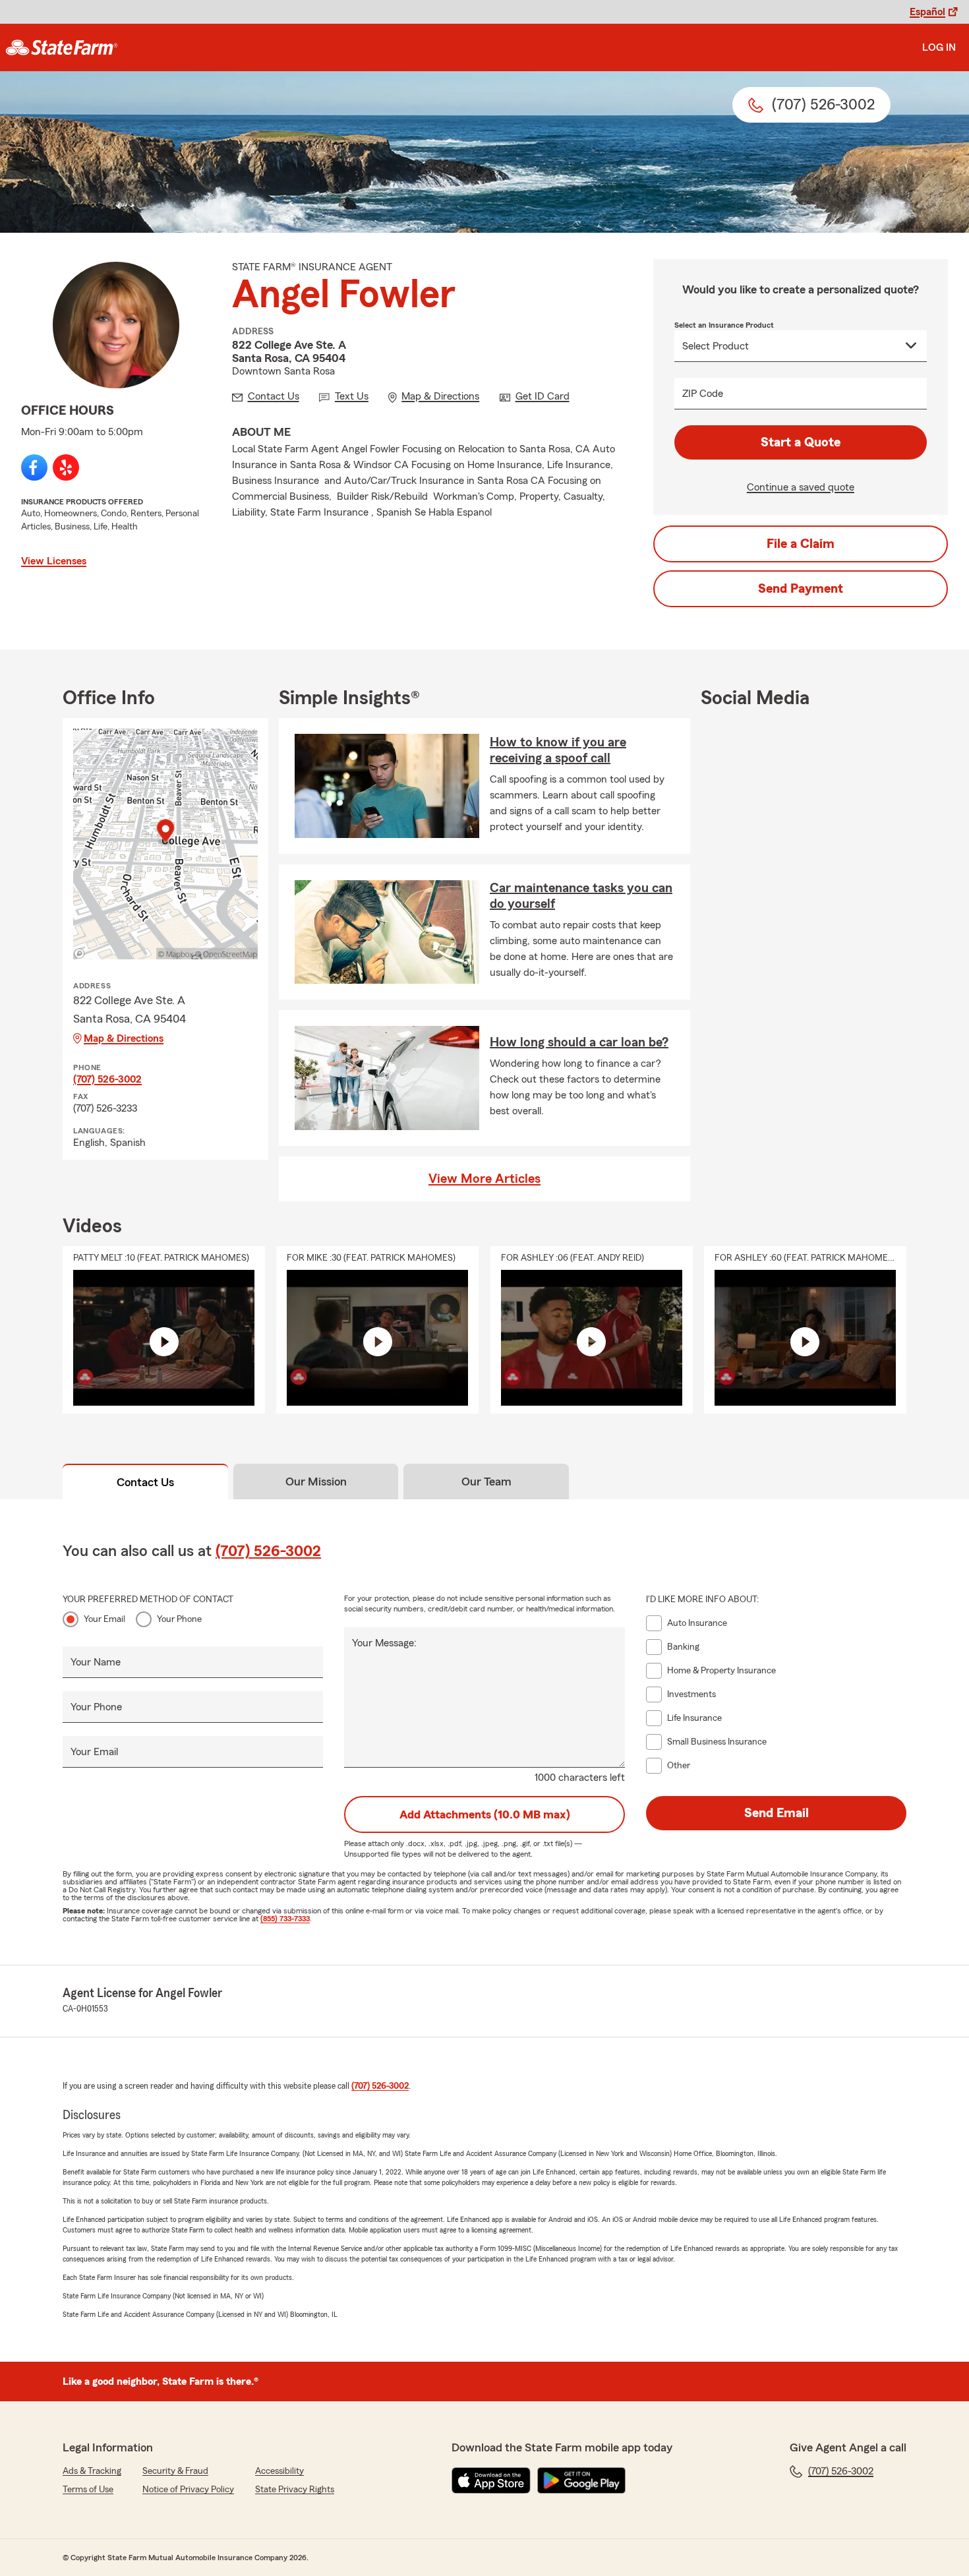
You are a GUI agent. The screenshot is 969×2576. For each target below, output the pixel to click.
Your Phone (179, 1619)
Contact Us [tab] (145, 1482)
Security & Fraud (175, 2471)
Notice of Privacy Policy (188, 2490)
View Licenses (54, 561)
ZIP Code (703, 394)
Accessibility (279, 2471)
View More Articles (484, 1179)
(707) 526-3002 (107, 1079)
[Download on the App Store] (491, 2480)
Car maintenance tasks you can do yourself (581, 896)
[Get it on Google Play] (581, 2480)
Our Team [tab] (486, 1482)
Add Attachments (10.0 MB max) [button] (485, 1814)
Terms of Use (88, 2490)
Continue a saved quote (801, 487)
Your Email (104, 1619)
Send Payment (801, 589)
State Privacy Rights (295, 2490)
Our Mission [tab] (316, 1482)
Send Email (777, 1813)
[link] (62, 47)
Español (927, 12)
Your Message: (384, 1643)
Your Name (96, 1662)
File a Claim (801, 544)
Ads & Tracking (92, 2471)
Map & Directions (124, 1038)
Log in (939, 47)
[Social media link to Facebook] (34, 467)
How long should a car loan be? (579, 1042)
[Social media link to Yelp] (66, 467)
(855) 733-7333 (285, 1919)
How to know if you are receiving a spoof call (558, 750)
